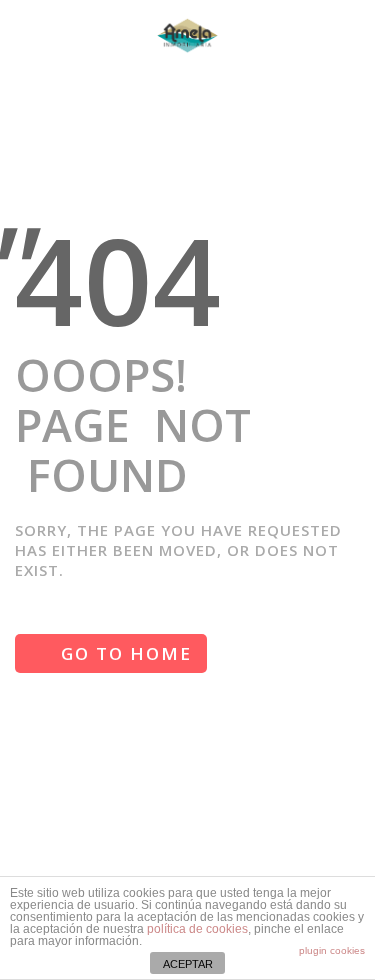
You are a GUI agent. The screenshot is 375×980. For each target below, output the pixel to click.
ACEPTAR (188, 964)
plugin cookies (332, 950)
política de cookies (197, 929)
